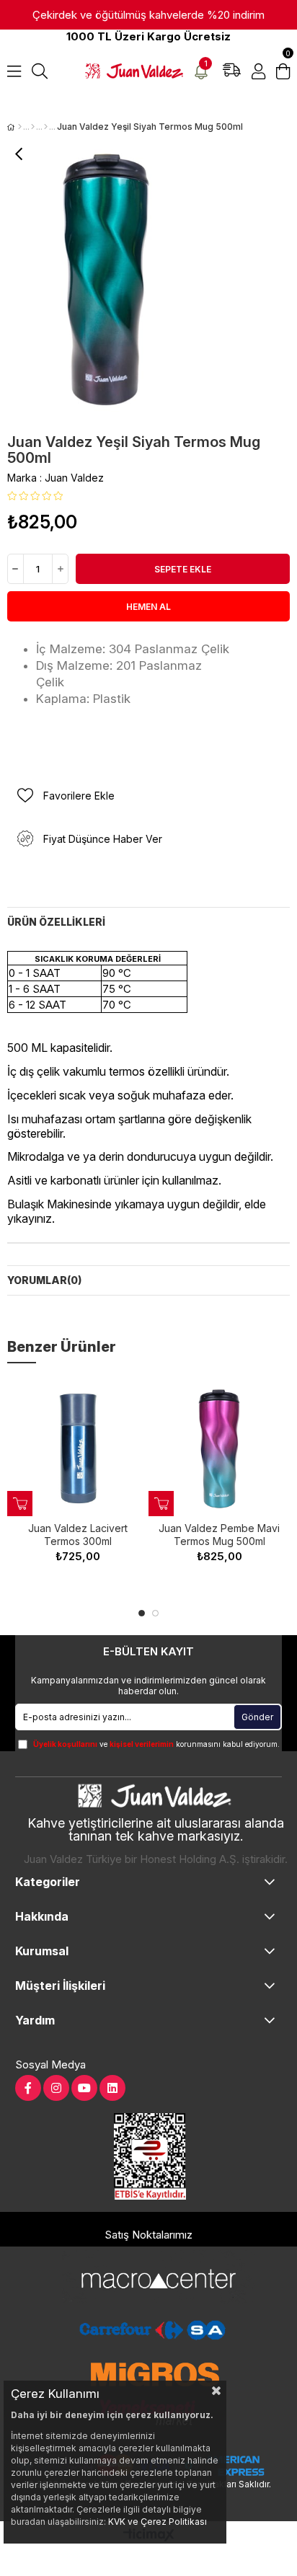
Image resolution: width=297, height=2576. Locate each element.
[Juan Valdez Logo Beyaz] (156, 1797)
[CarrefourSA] (152, 2330)
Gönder (257, 1717)
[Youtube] (84, 2088)
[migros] (155, 2374)
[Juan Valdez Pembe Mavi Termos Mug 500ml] (219, 1448)
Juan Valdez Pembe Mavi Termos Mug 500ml (219, 1535)
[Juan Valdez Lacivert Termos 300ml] (78, 1448)
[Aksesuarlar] (33, 127)
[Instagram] (56, 2088)
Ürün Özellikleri (56, 922)
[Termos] (46, 127)
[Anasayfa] (20, 127)
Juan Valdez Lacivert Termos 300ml (78, 1535)
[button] (142, 1613)
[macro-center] (152, 2277)
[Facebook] (28, 2088)
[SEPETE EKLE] (20, 1504)
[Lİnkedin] (112, 2088)
